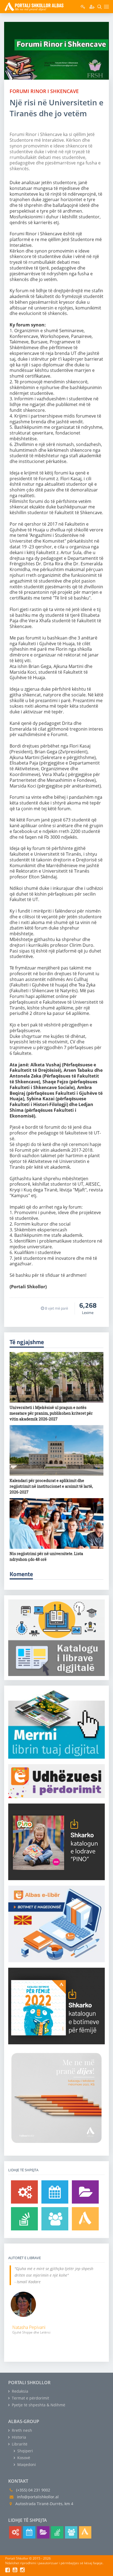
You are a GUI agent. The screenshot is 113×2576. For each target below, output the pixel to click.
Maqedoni (26, 2464)
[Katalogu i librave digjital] (85, 2192)
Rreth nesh (21, 2430)
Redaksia (19, 2391)
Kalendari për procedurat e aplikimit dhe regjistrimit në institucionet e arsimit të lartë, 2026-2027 (51, 1486)
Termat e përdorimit (30, 2398)
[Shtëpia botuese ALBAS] (85, 2219)
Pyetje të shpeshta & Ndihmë (38, 2405)
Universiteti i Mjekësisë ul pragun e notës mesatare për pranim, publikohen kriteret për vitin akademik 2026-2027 (51, 1413)
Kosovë (23, 2458)
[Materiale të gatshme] (24, 2192)
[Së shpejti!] (55, 2192)
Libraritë (19, 2444)
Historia (18, 2437)
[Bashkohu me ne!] (55, 2219)
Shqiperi (25, 2451)
